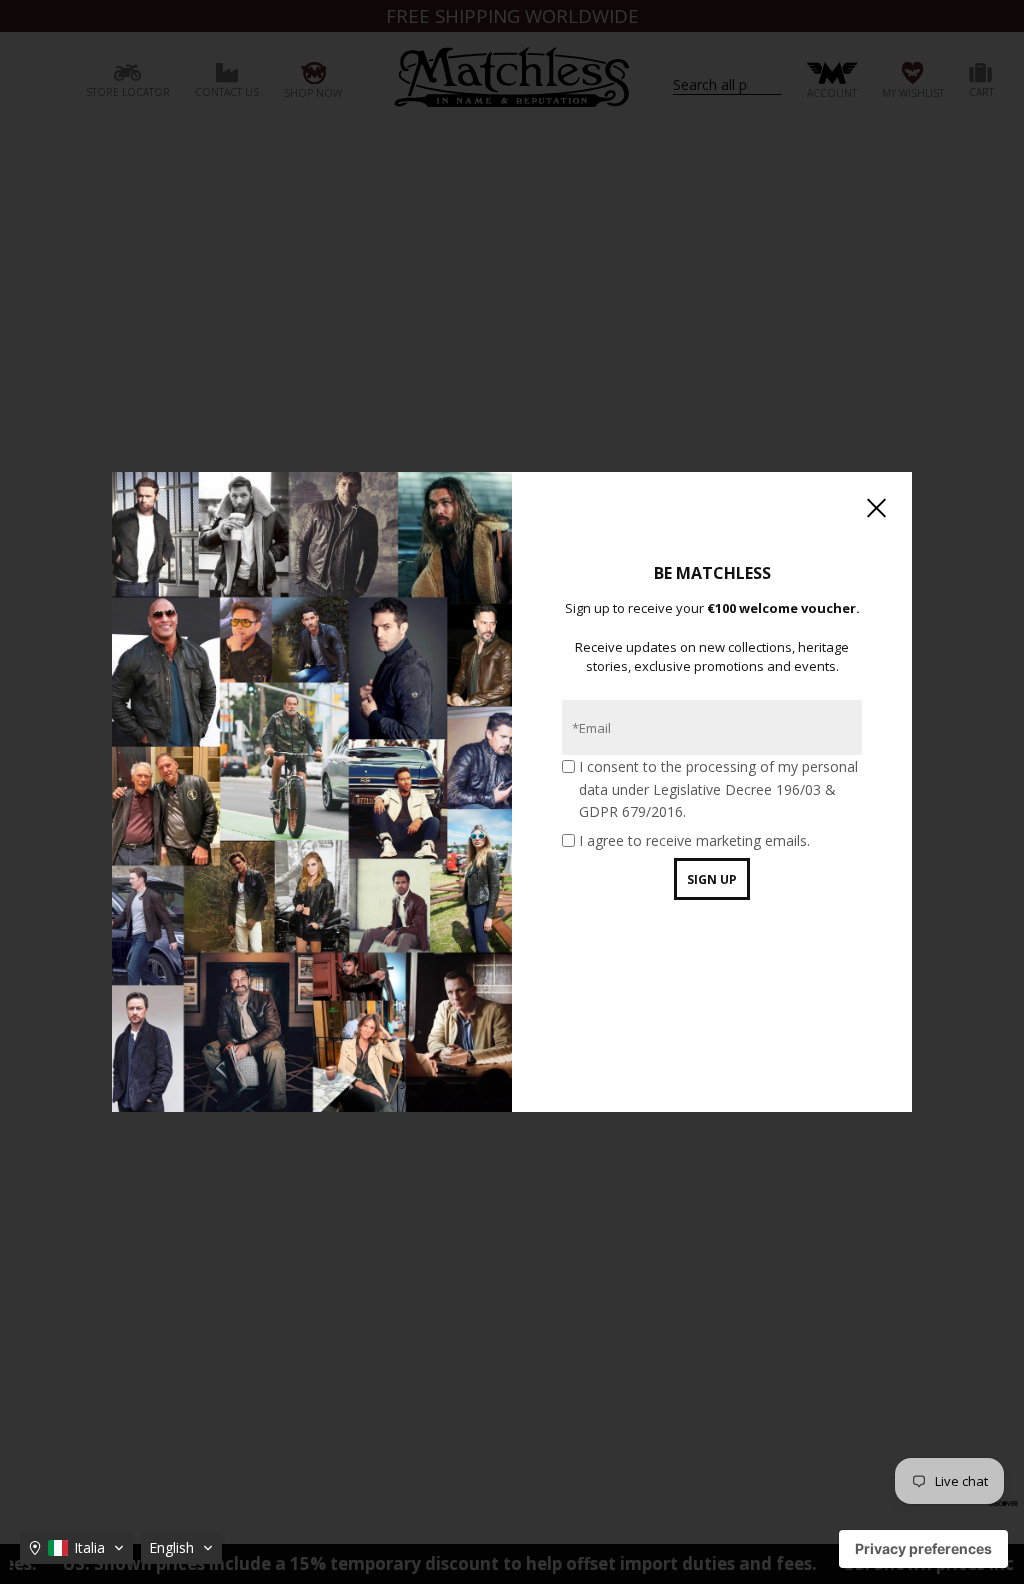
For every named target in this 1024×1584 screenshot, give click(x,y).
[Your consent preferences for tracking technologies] (923, 1549)
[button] (76, 1548)
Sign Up (712, 879)
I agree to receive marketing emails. (694, 840)
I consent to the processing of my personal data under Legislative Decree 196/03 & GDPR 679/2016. (718, 789)
